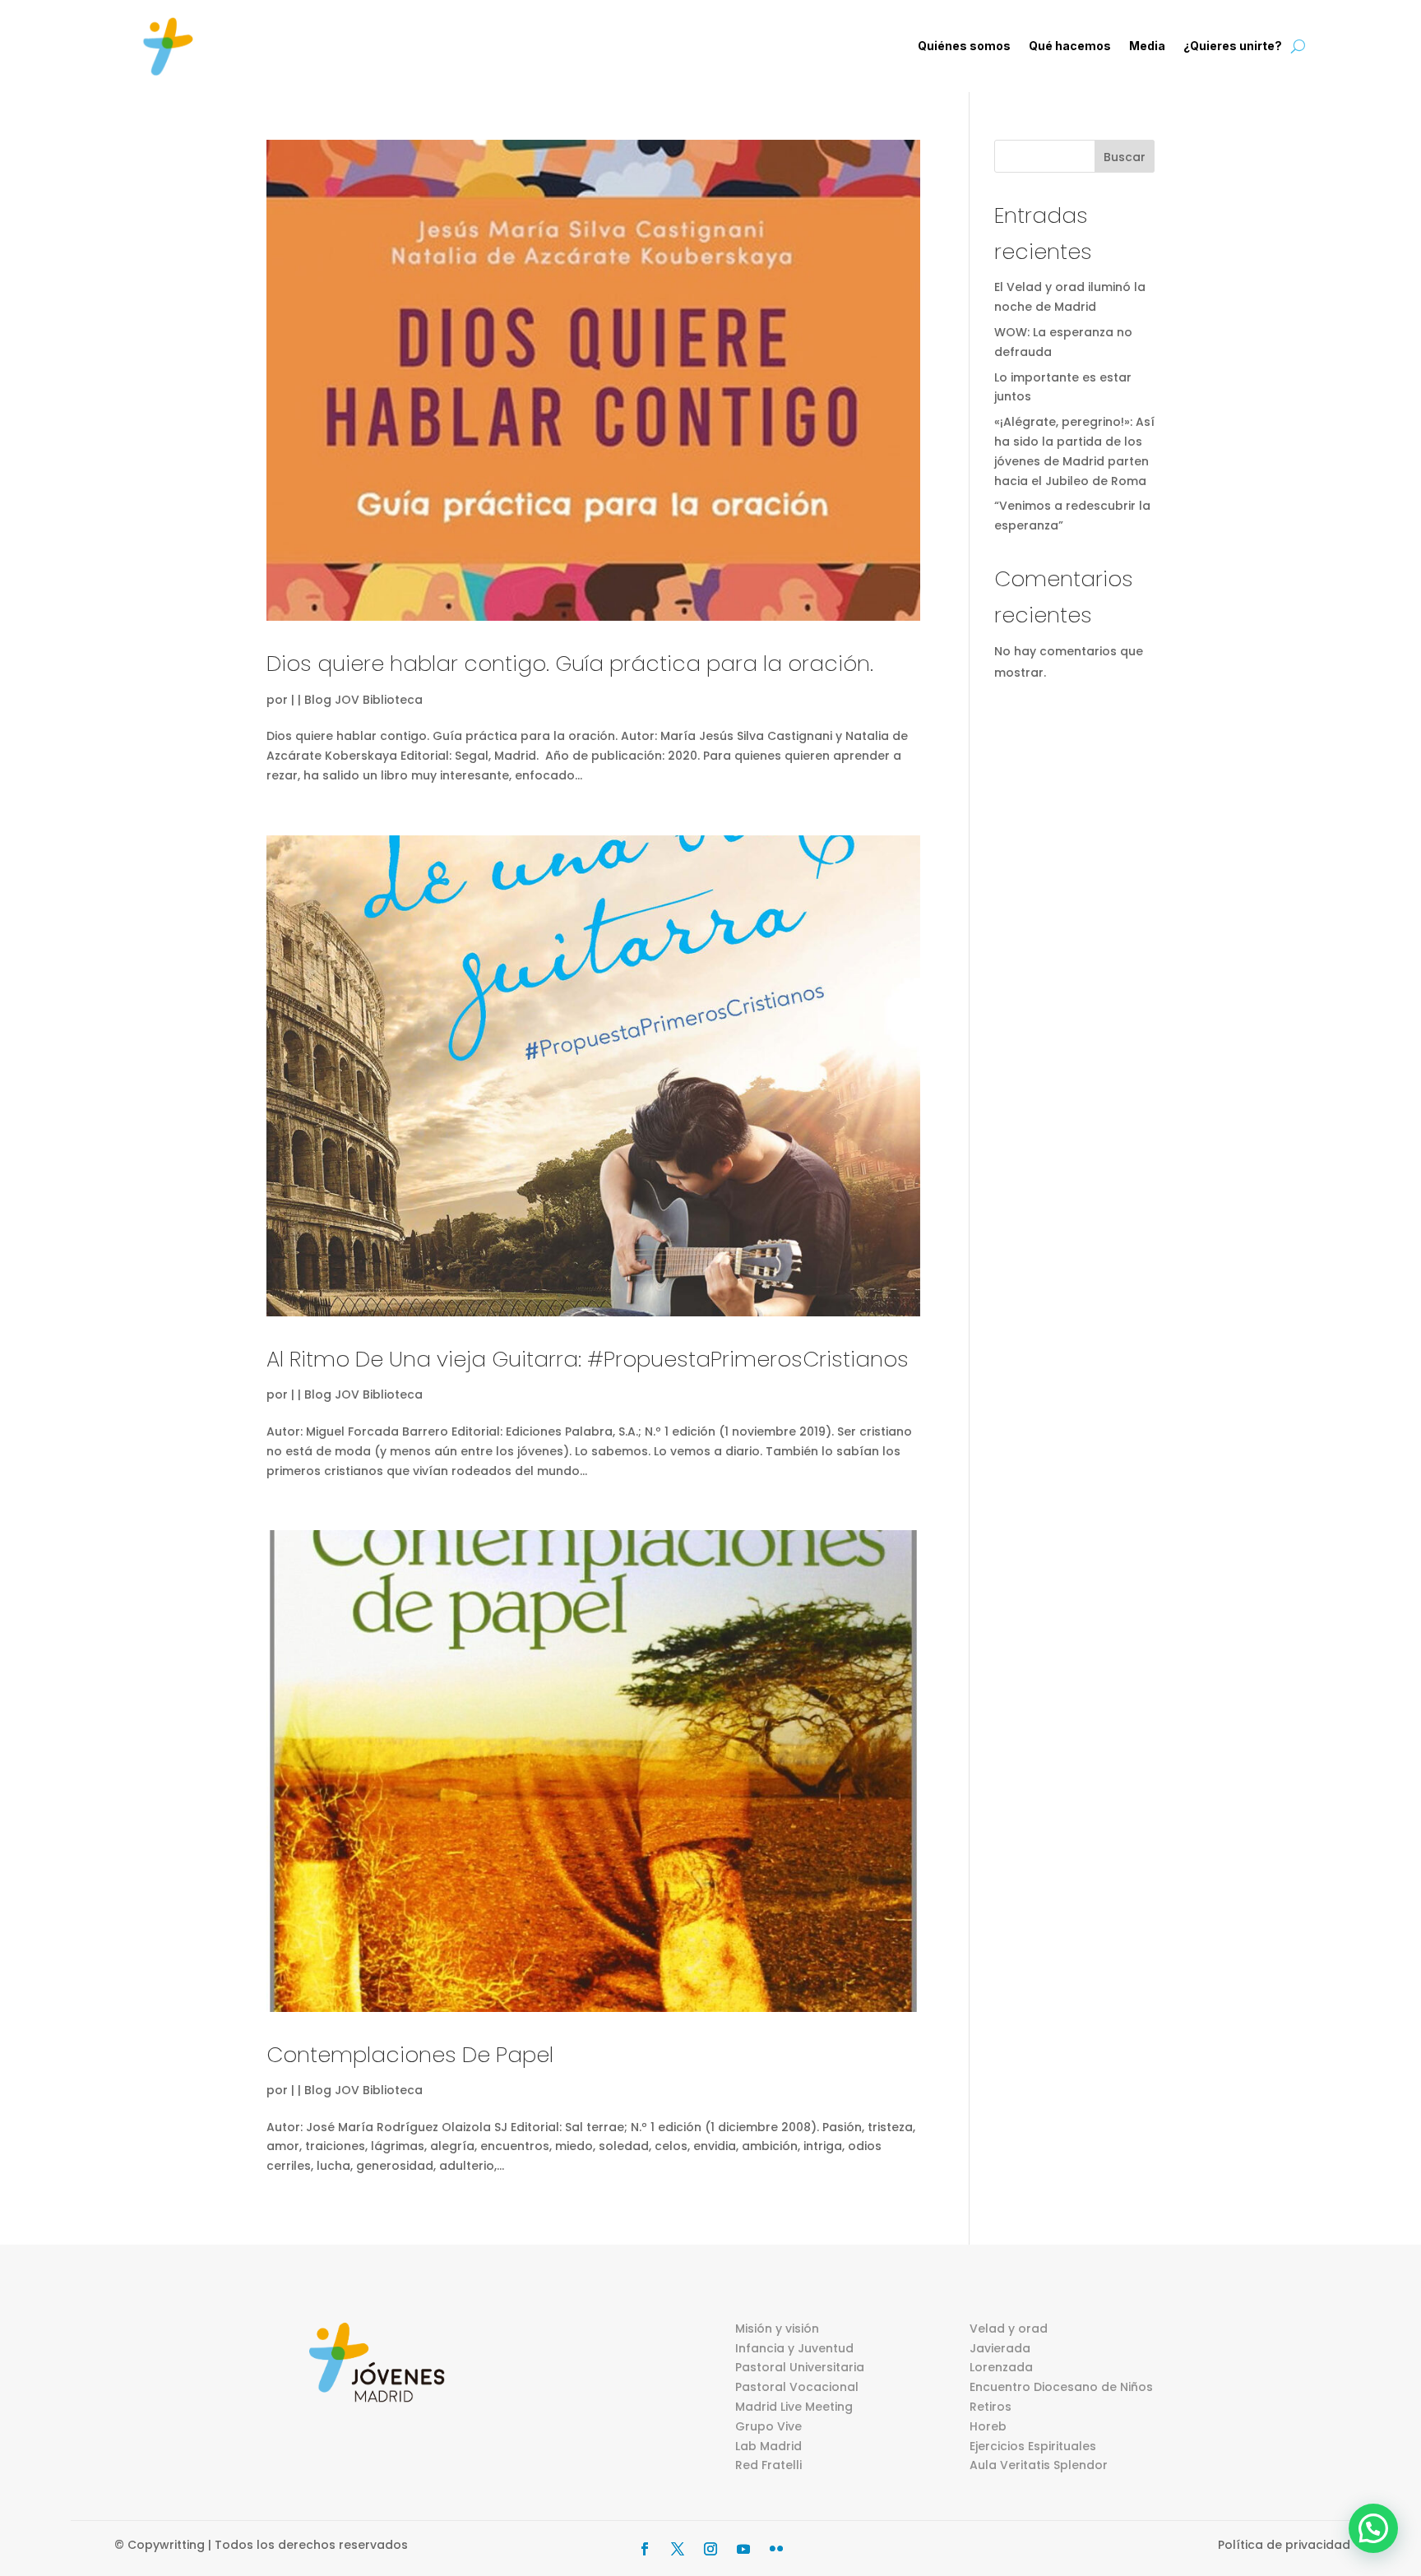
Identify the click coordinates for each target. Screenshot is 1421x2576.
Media (1147, 46)
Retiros (991, 2407)
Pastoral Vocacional (797, 2387)
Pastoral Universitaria (800, 2367)
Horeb (988, 2426)
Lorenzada (1001, 2367)
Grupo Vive (768, 2426)
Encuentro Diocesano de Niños (1061, 2387)
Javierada (1000, 2348)
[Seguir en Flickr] (776, 2549)
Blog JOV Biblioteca (363, 700)
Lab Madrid (768, 2446)
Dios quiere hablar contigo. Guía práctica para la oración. (570, 664)
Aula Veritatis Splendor (1039, 2465)
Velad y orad (1009, 2329)
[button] (1373, 2528)
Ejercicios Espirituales (1033, 2446)
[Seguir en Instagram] (710, 2549)
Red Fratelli (768, 2465)
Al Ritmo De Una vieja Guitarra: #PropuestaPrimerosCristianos (588, 1359)
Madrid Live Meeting (794, 2407)
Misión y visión (777, 2329)
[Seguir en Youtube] (743, 2549)
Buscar (1125, 157)
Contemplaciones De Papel (410, 2055)
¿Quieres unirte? (1233, 46)
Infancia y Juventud (794, 2348)
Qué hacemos (1070, 46)
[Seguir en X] (678, 2549)
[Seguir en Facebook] (645, 2549)
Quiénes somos (964, 46)
